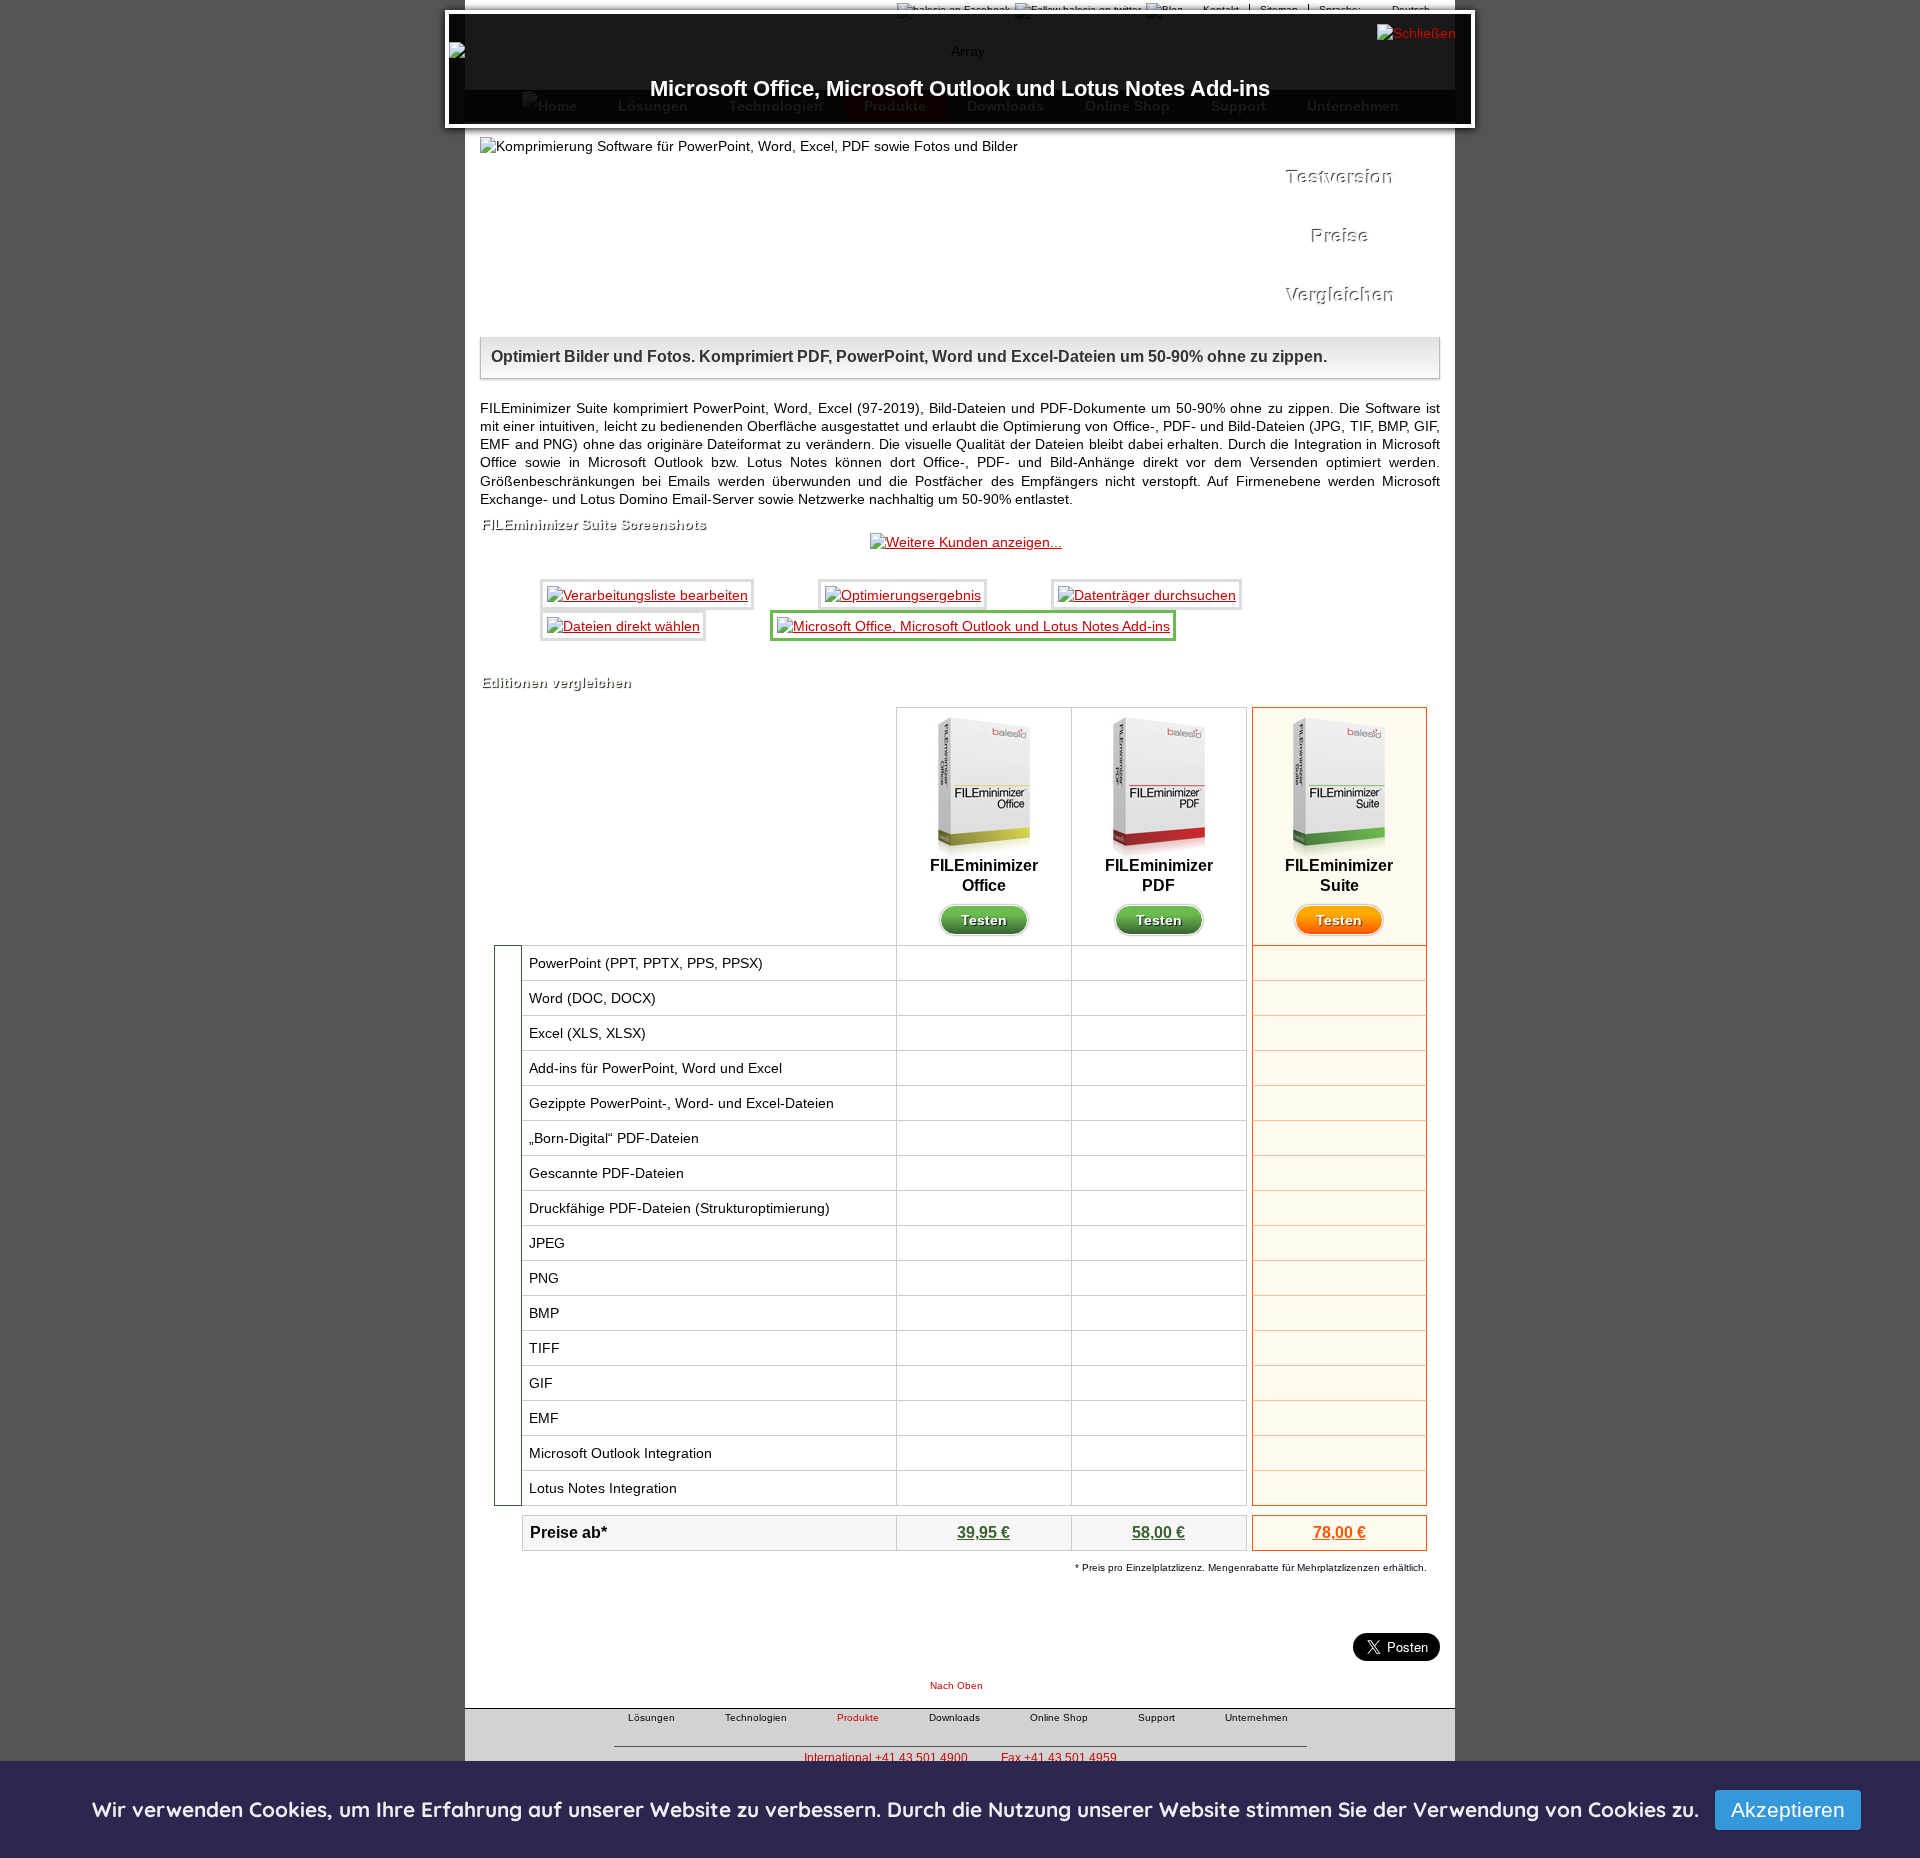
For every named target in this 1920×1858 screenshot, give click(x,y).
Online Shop (1059, 1717)
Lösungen (651, 1717)
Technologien (756, 1717)
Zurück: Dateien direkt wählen (468, 119)
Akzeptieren (1788, 1809)
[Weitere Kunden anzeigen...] (966, 542)
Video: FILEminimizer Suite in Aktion (1041, 231)
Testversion (1341, 177)
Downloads (954, 1717)
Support (1156, 1717)
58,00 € (1158, 1532)
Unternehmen (1256, 1717)
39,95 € (983, 1532)
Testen (984, 920)
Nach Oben (956, 1685)
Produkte (858, 1717)
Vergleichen (1341, 295)
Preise (1341, 236)
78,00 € (1339, 1532)
